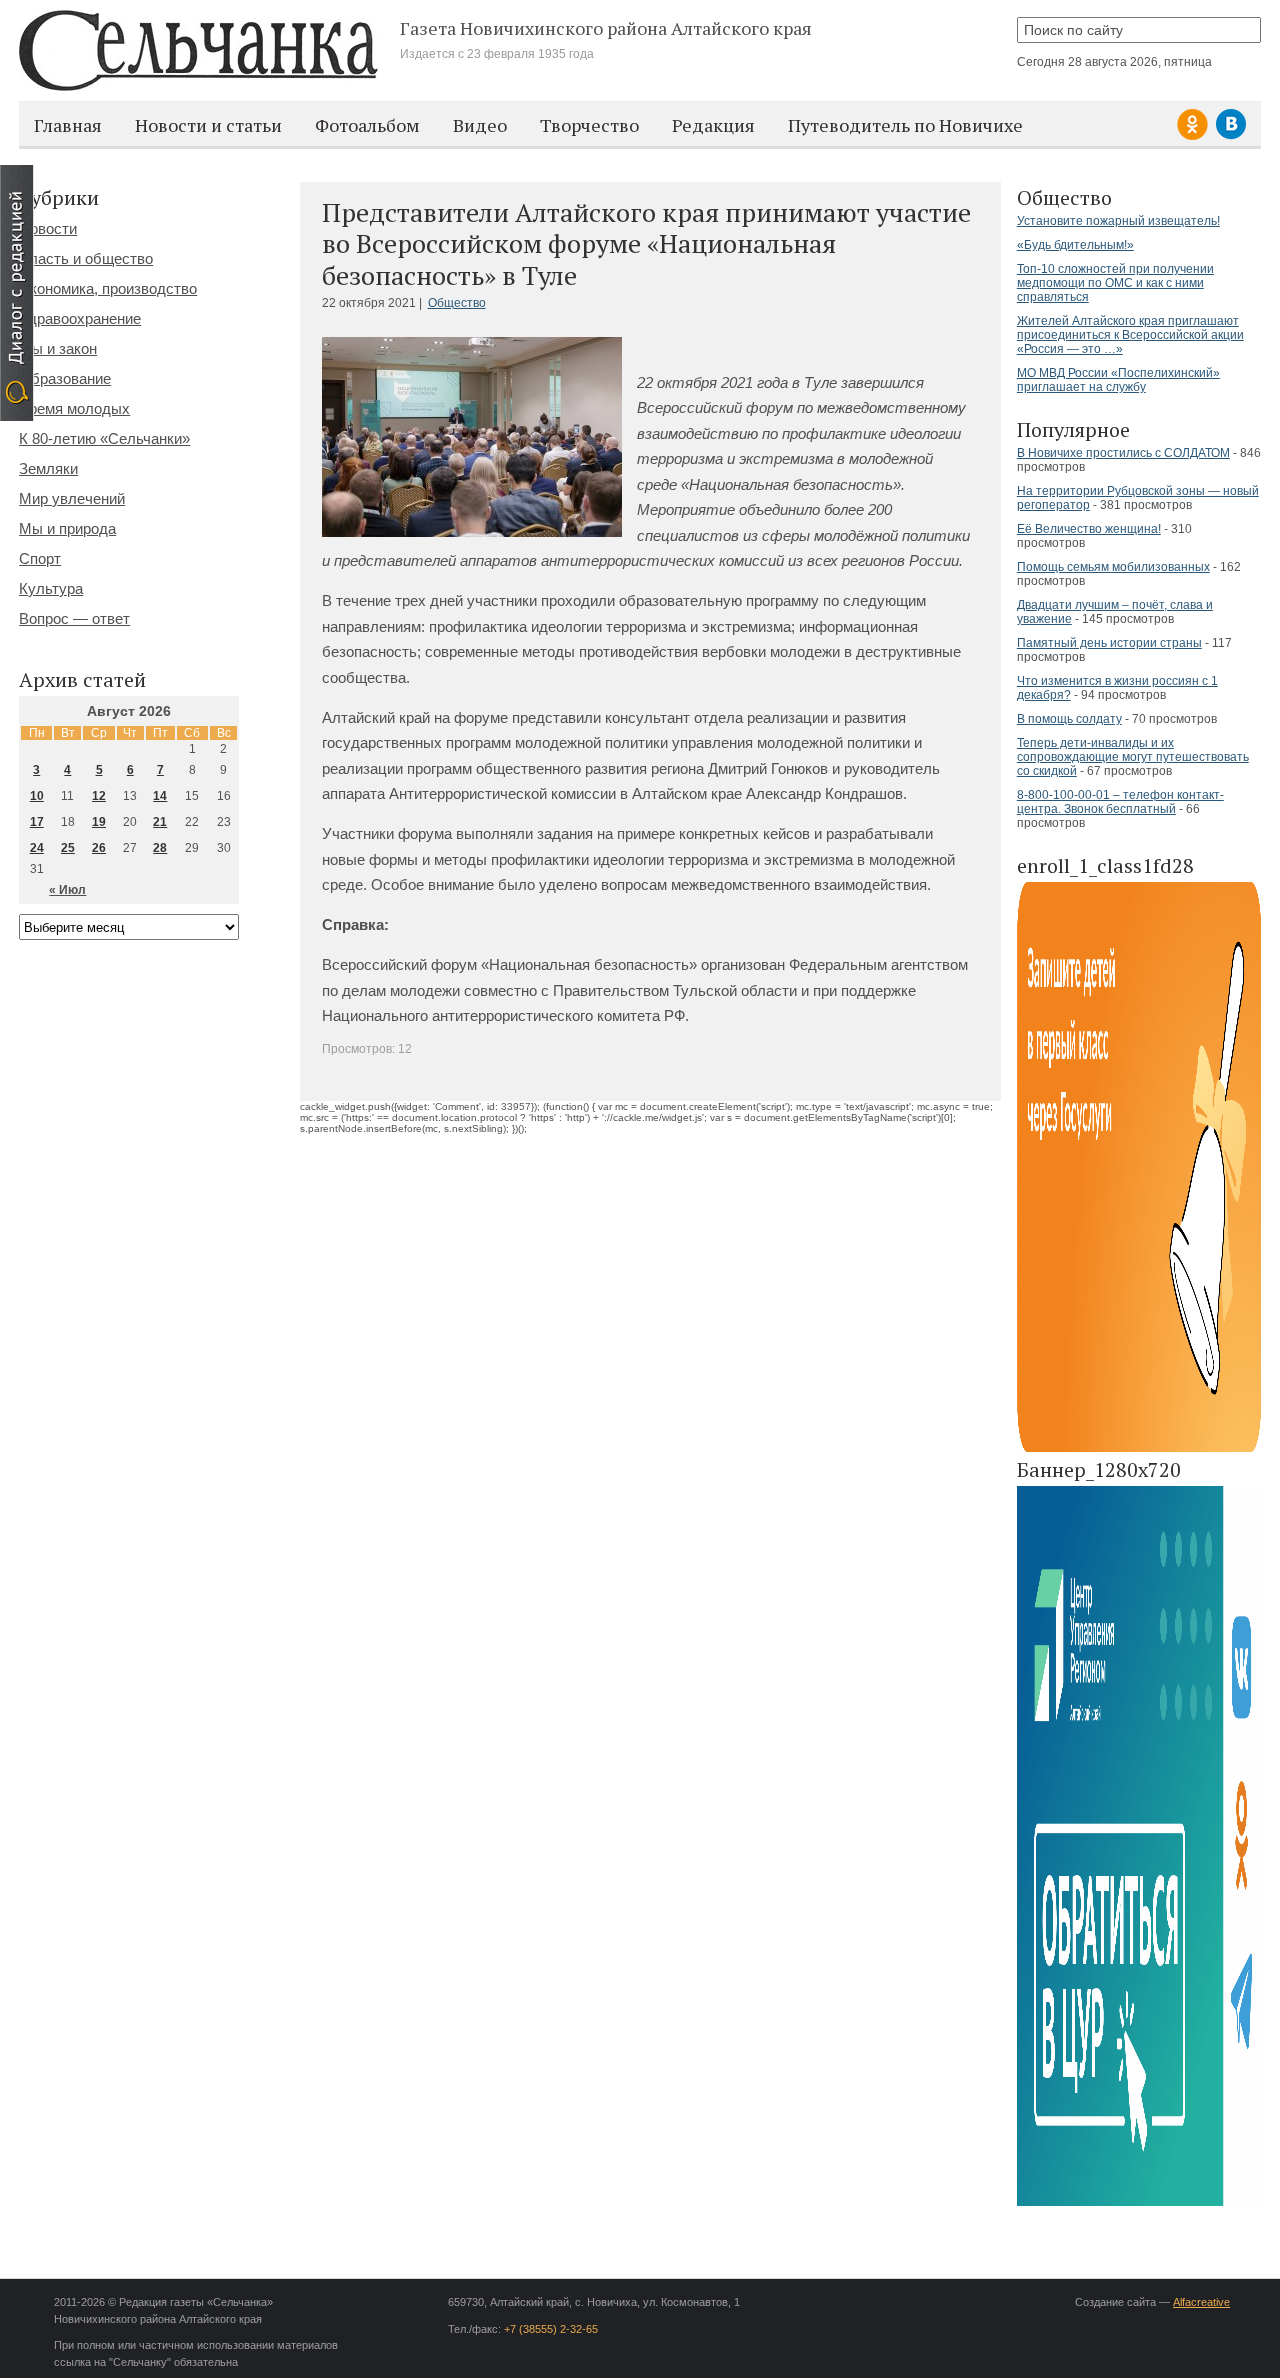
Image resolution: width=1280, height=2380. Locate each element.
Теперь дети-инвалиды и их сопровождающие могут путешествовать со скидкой (1133, 757)
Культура (51, 588)
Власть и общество (86, 258)
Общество (457, 303)
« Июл (67, 890)
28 (160, 848)
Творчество (589, 125)
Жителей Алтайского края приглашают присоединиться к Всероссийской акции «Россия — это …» (1130, 335)
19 (99, 822)
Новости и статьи (208, 125)
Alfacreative (1201, 2302)
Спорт (40, 558)
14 (160, 796)
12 (99, 796)
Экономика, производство (108, 288)
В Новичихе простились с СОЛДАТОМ (1123, 453)
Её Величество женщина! (1089, 529)
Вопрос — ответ (74, 618)
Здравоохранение (80, 318)
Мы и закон (58, 348)
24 (37, 848)
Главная (68, 125)
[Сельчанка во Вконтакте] (1231, 136)
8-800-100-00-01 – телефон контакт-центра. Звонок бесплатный (1120, 802)
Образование (65, 378)
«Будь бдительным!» (1075, 245)
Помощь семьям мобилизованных (1113, 567)
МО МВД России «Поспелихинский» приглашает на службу (1118, 380)
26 (99, 848)
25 (68, 848)
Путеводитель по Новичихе (905, 125)
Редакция (713, 125)
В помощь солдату (1069, 719)
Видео (480, 125)
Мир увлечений (72, 498)
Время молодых (74, 408)
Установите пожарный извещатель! (1118, 221)
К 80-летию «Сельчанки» (104, 438)
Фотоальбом (367, 125)
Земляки (48, 468)
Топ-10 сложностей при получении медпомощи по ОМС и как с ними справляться (1115, 283)
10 (37, 796)
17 (37, 822)
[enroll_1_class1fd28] (1139, 1448)
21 (160, 822)
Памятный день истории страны (1109, 643)
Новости (48, 228)
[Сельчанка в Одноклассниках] (1195, 136)
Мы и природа (67, 528)
